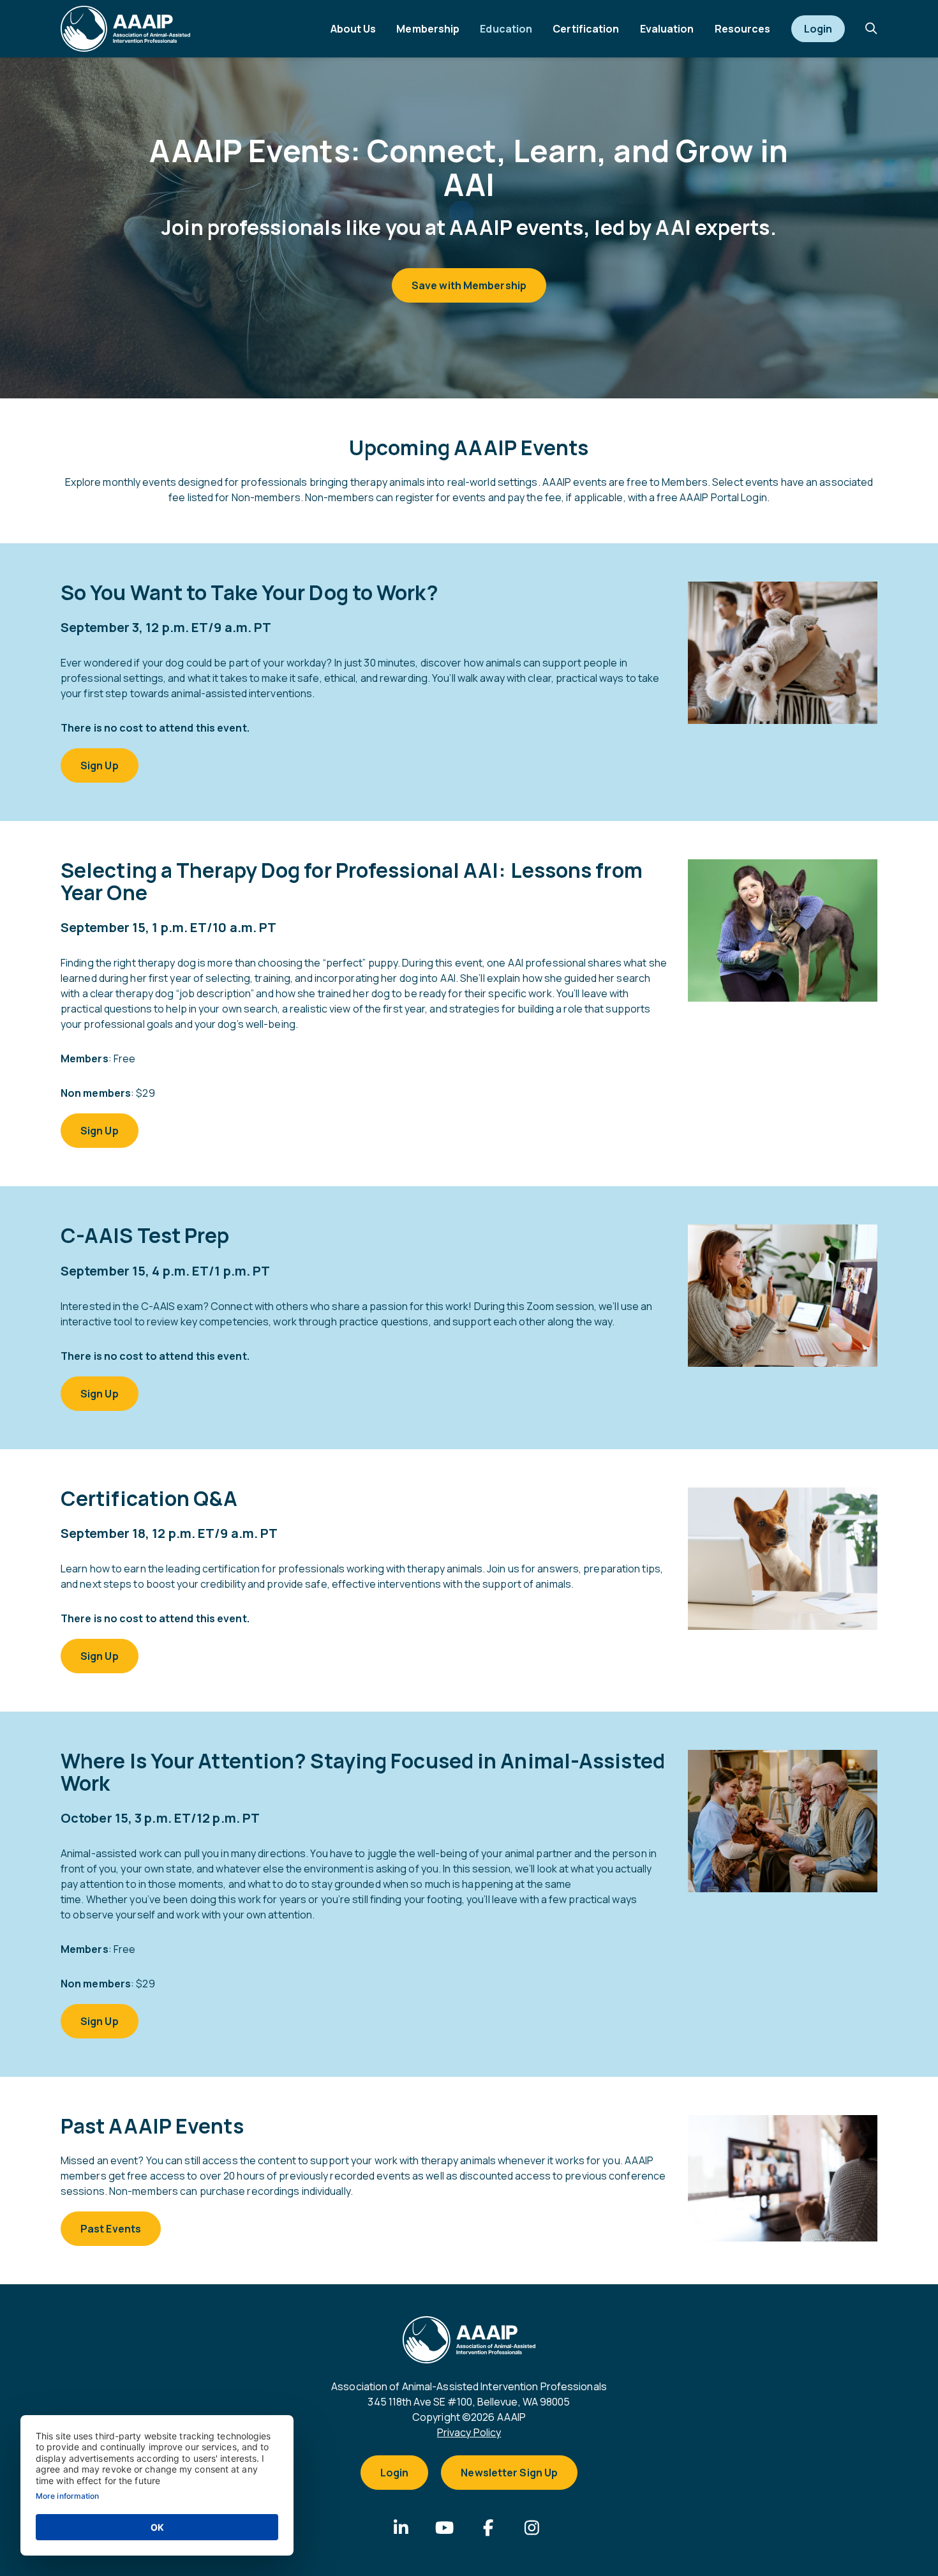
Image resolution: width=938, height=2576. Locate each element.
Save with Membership (469, 285)
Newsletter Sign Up (509, 2473)
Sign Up (100, 765)
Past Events (111, 2229)
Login (395, 2473)
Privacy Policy (469, 2432)
